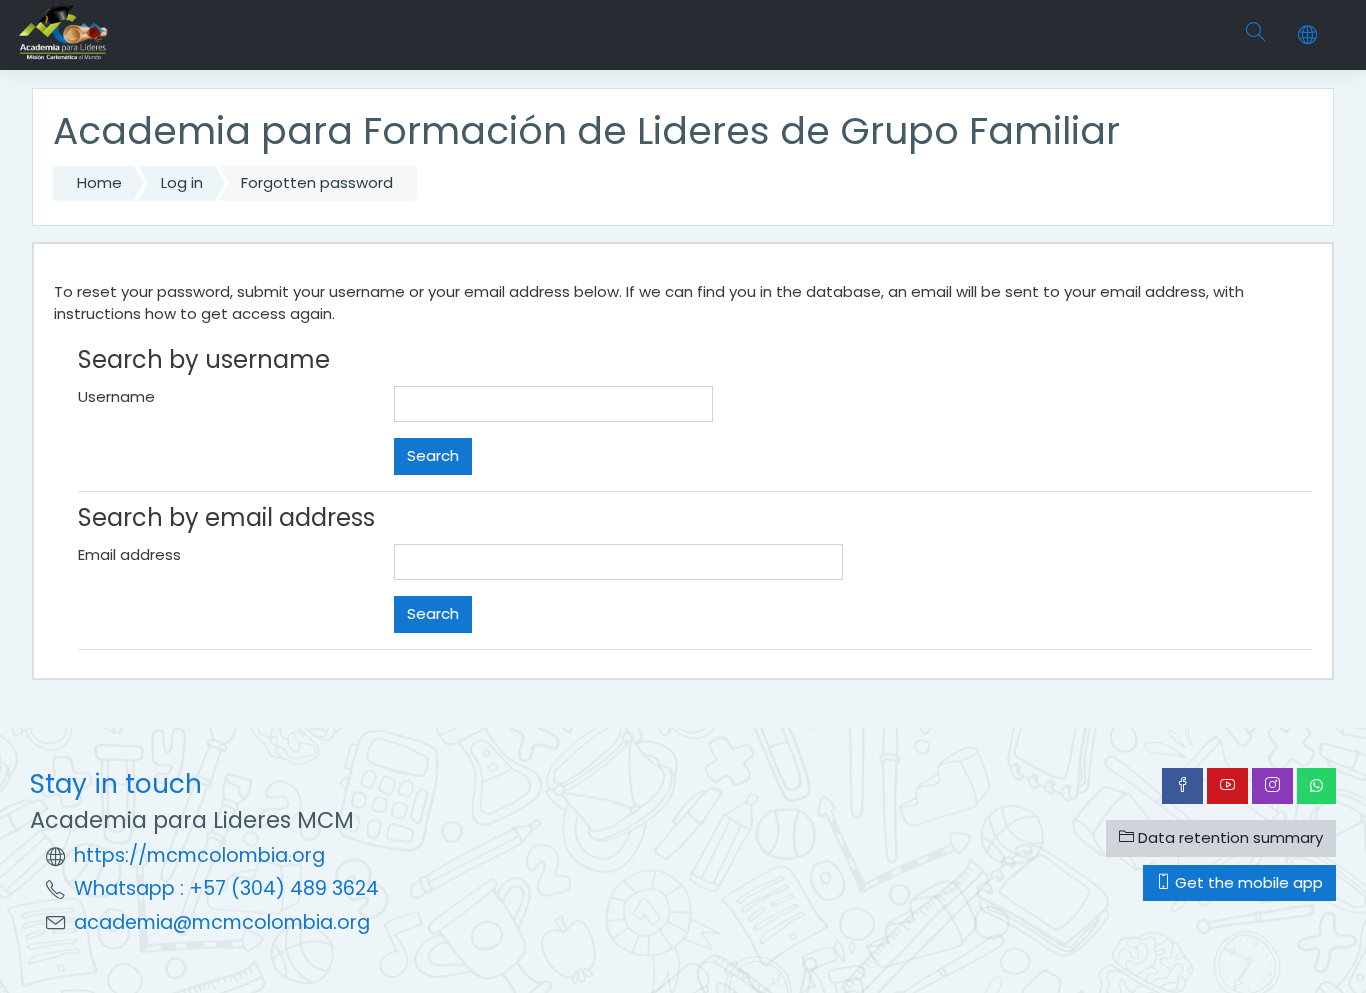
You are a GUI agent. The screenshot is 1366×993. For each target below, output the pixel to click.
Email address (129, 554)
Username (116, 396)
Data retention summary (1228, 837)
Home (99, 182)
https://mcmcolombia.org (199, 855)
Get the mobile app (1247, 882)
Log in (182, 182)
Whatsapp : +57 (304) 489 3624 (226, 888)
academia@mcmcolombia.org (222, 922)
